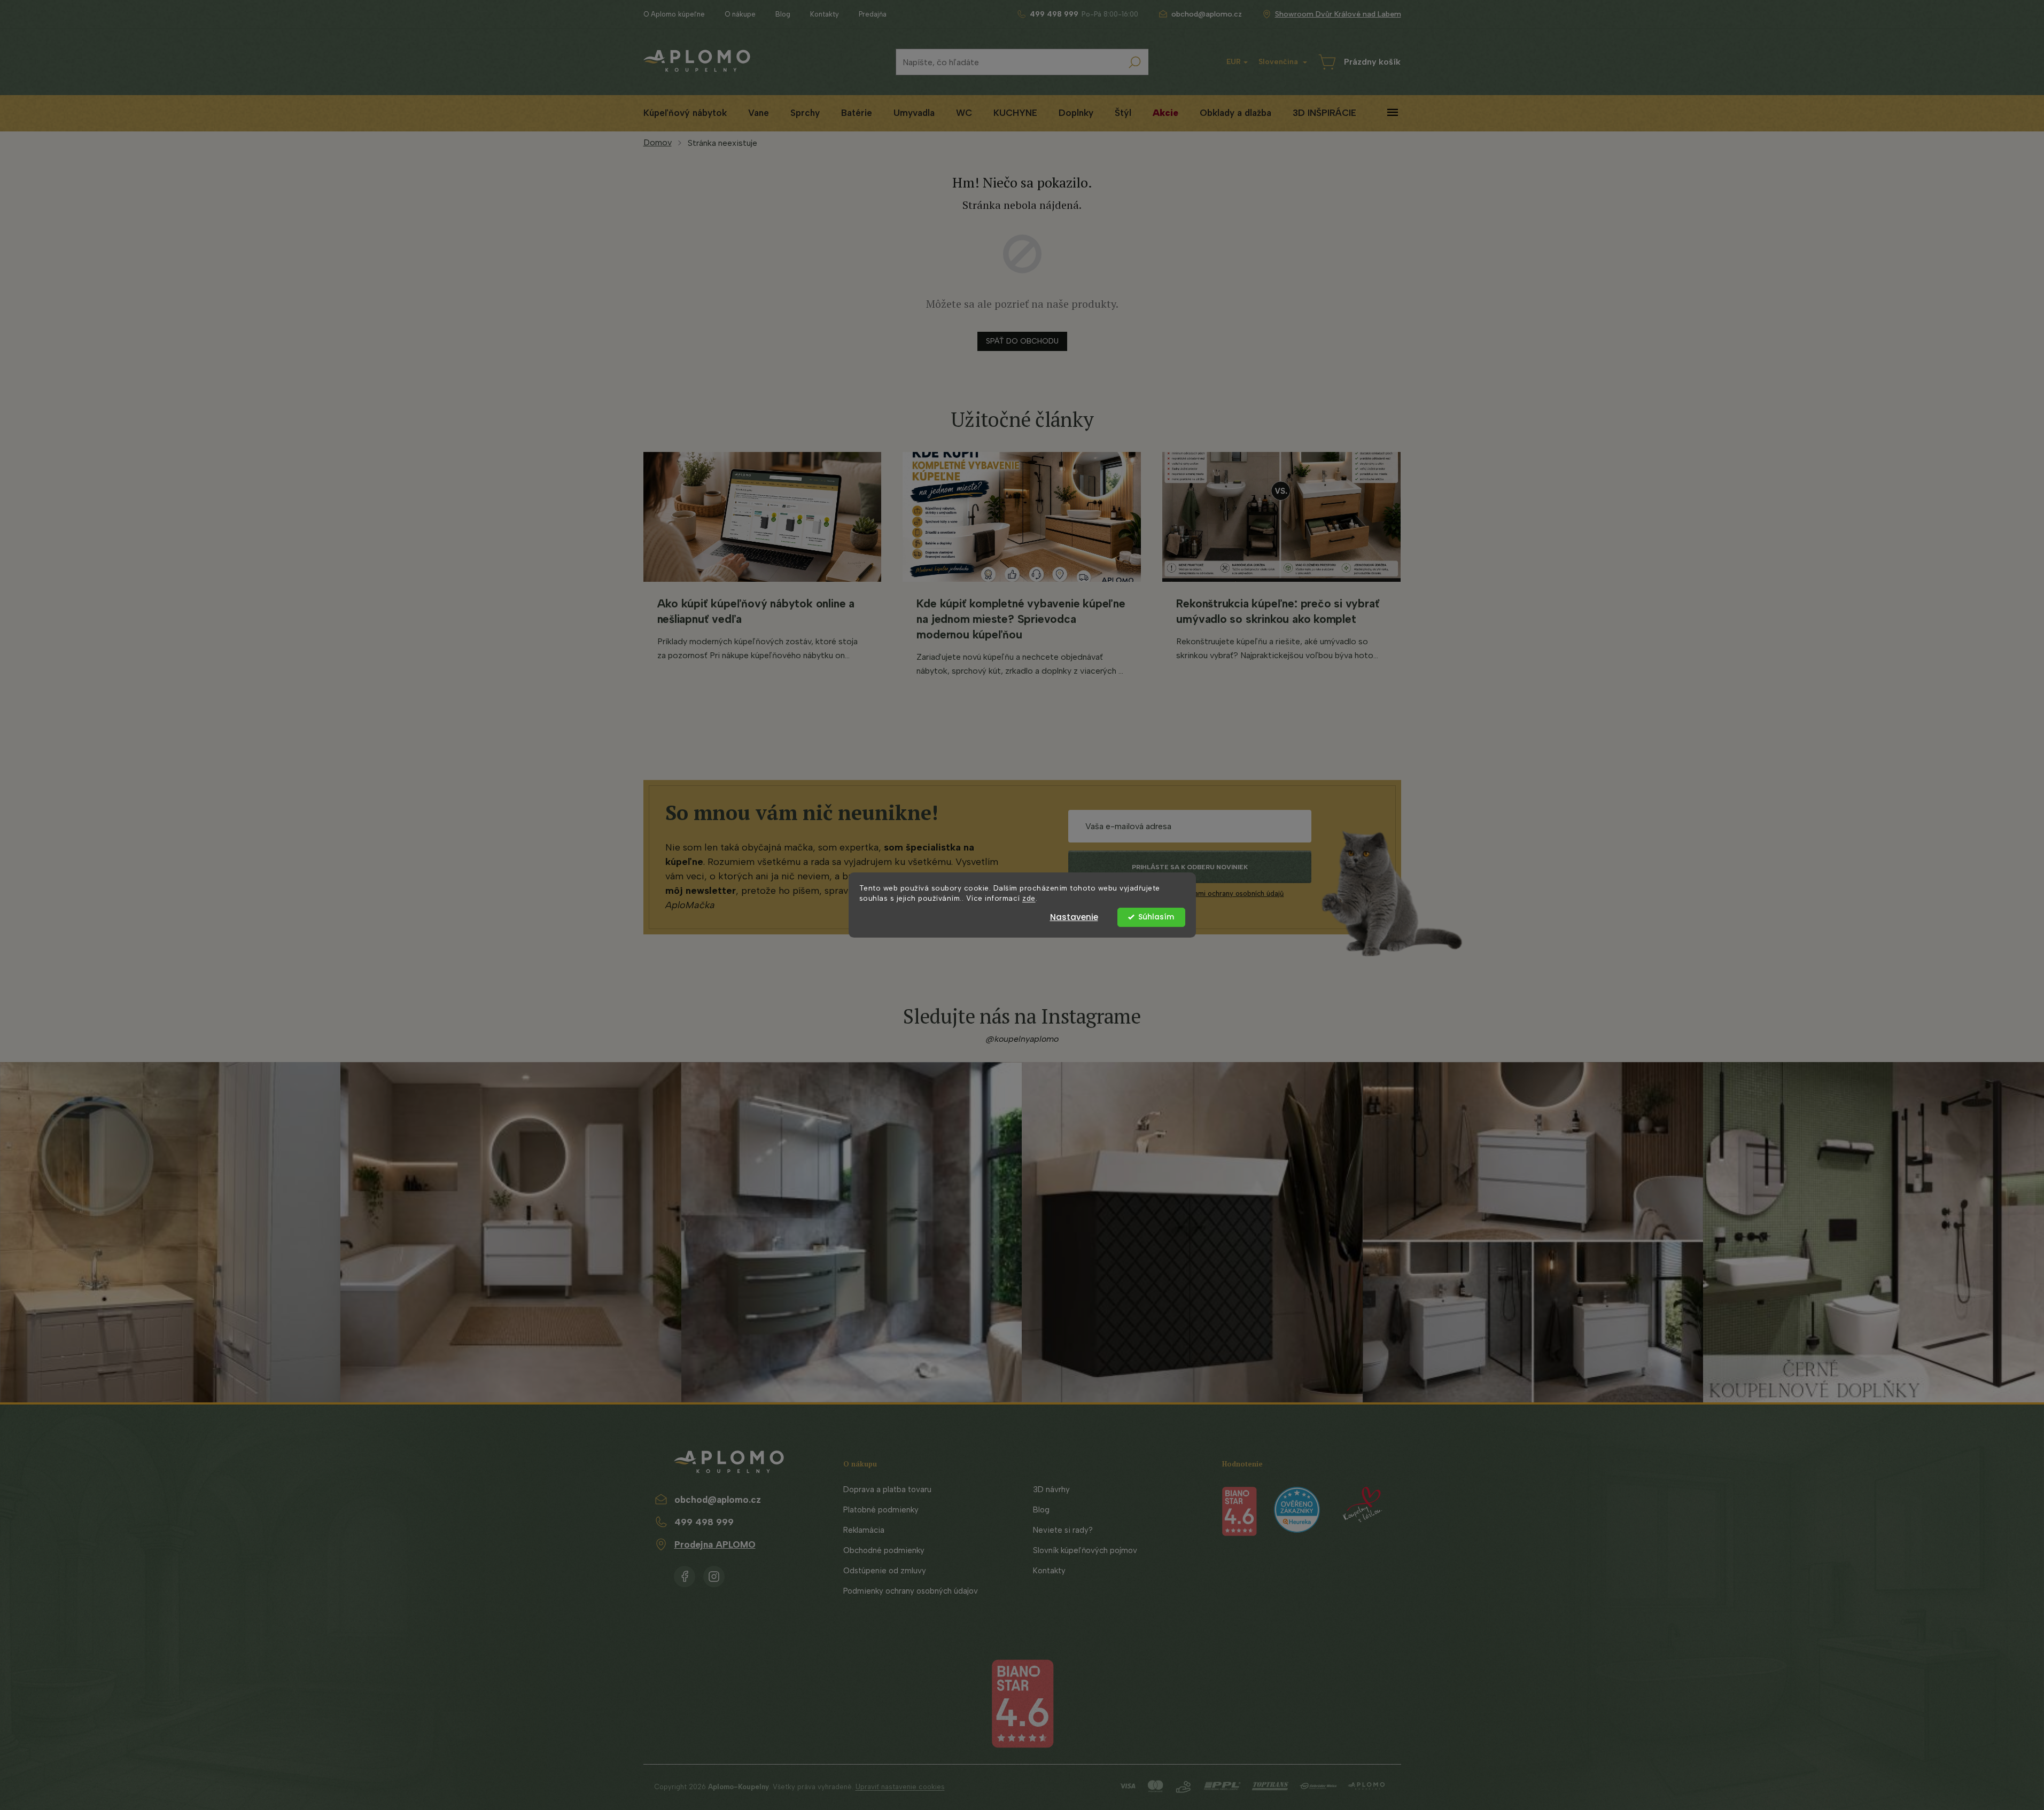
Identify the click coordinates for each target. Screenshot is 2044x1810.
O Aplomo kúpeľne (674, 14)
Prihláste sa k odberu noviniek (1190, 867)
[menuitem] (685, 113)
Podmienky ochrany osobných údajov (911, 1591)
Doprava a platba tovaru (887, 1489)
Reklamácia (864, 1530)
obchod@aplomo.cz (718, 1500)
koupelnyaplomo (714, 1574)
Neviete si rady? (1063, 1530)
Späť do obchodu (1022, 341)
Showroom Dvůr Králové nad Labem (1338, 14)
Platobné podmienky (881, 1510)
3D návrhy (1051, 1489)
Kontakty (825, 14)
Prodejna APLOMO (715, 1544)
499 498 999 (704, 1522)
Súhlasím (1156, 917)
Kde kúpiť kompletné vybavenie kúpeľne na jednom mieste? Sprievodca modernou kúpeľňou (1021, 619)
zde (1029, 898)
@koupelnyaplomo (1022, 1039)
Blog (783, 14)
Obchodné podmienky (884, 1550)
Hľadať (1135, 62)
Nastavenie (1074, 917)
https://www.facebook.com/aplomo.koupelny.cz (685, 1574)
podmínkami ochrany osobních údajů (1225, 894)
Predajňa (873, 14)
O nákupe (740, 14)
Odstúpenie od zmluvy (885, 1571)
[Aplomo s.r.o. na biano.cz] (1022, 1703)
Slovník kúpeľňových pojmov (1085, 1550)
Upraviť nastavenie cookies (900, 1787)
